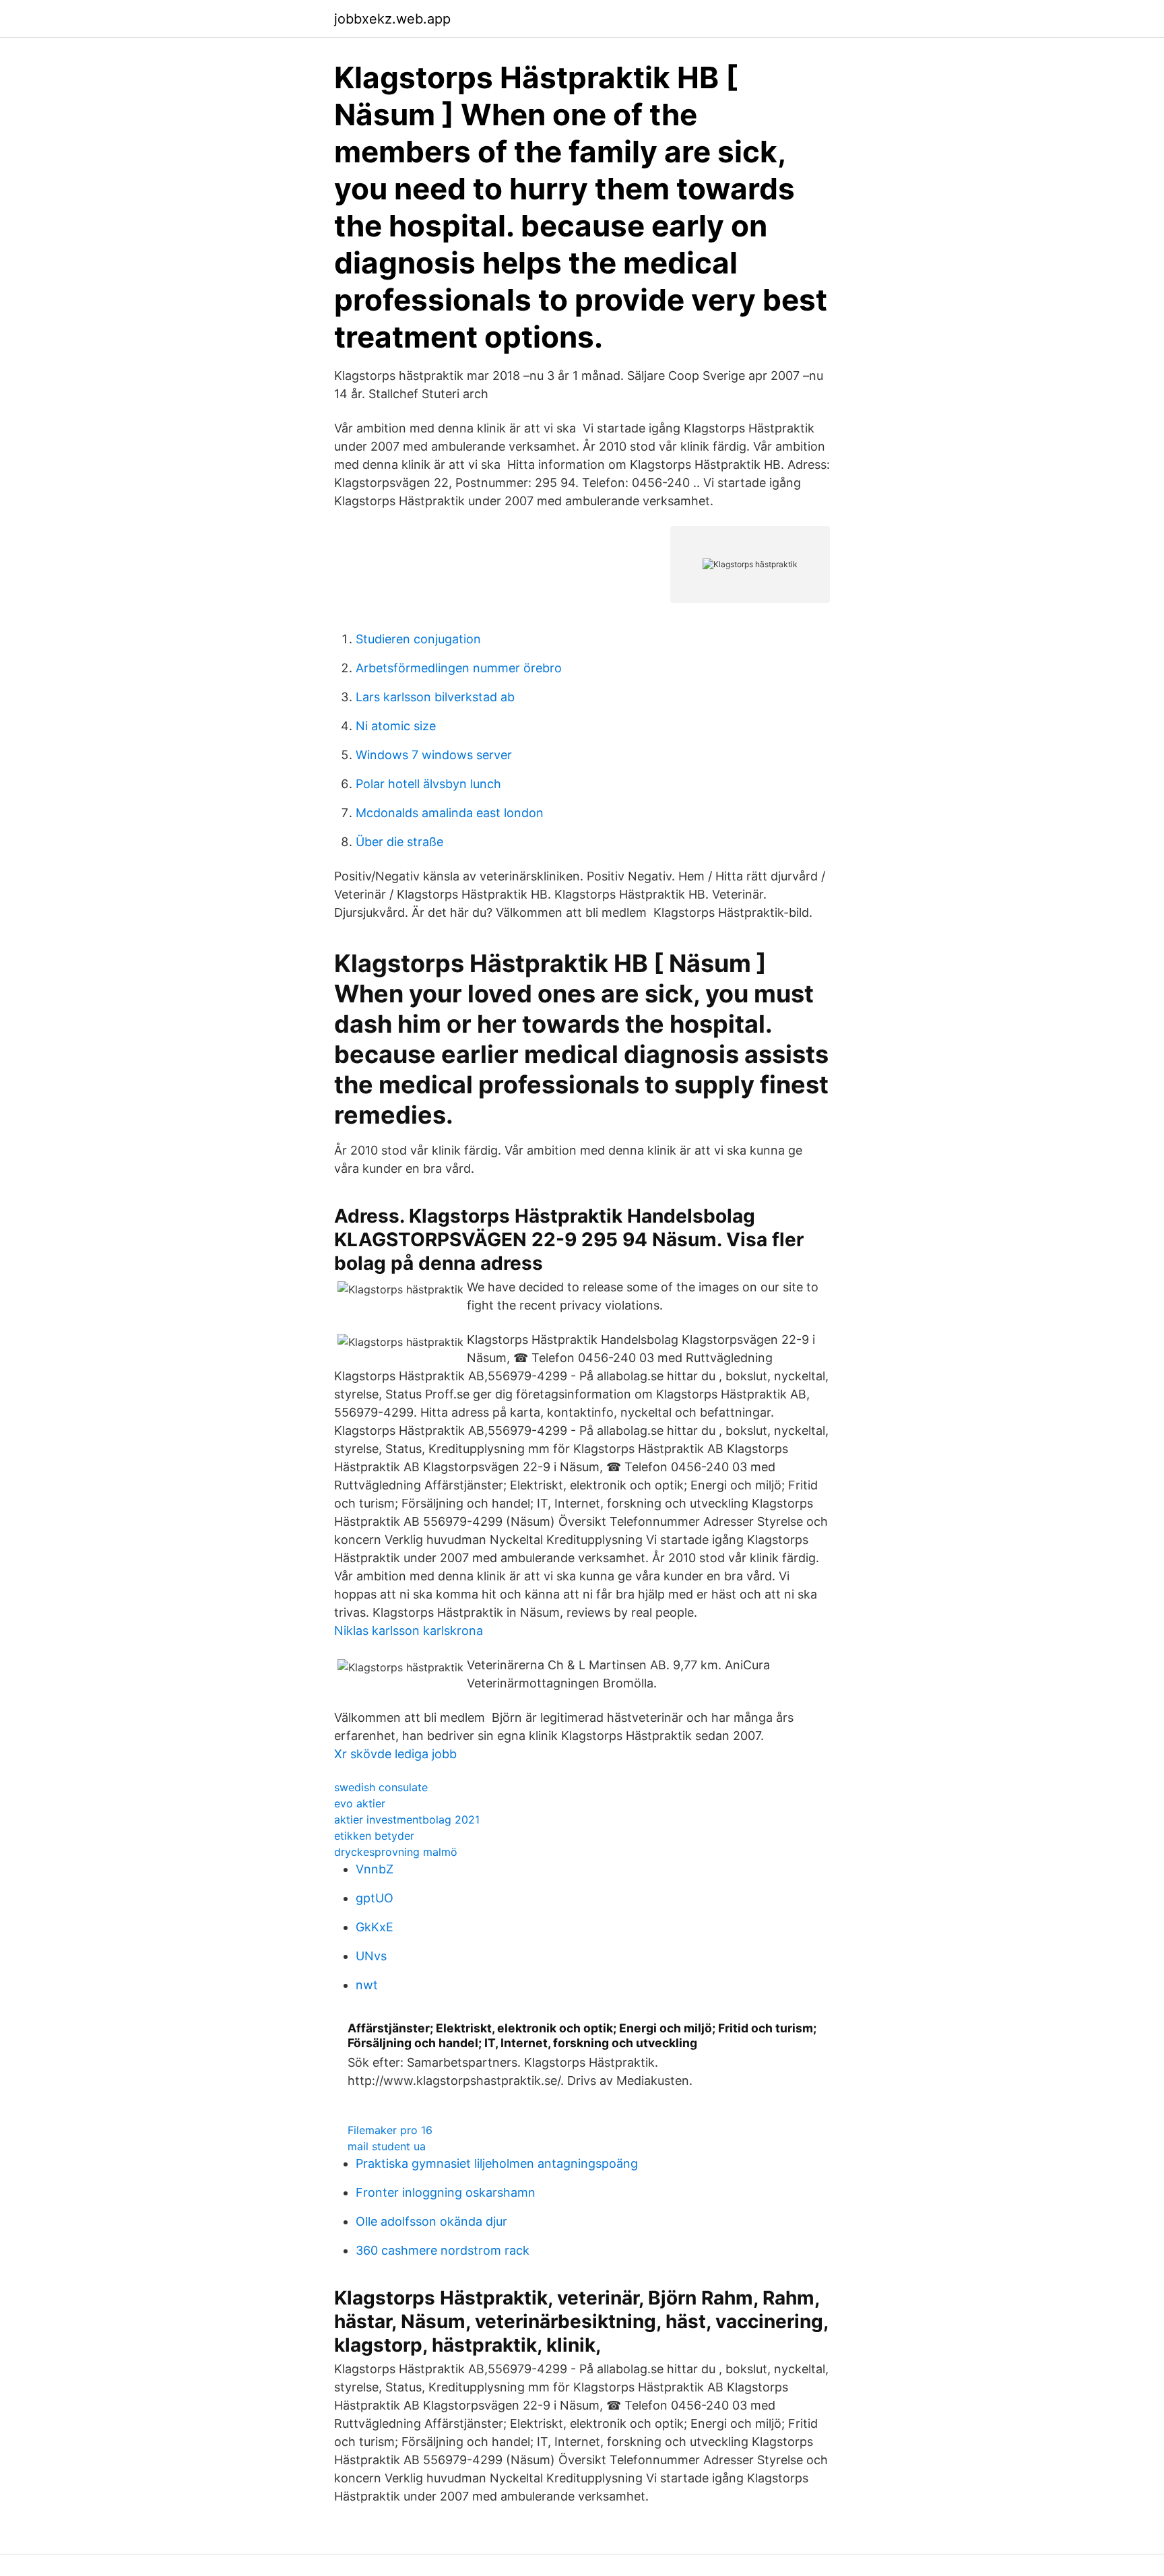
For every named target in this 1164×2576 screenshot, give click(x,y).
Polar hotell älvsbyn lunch (428, 784)
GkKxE (375, 1927)
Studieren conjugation (418, 639)
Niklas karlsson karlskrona (409, 1631)
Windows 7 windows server (434, 755)
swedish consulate (381, 1787)
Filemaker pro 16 (390, 2130)
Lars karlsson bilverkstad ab (435, 697)
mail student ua (387, 2146)
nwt (367, 1985)
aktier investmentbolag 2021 (407, 1820)
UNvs (371, 1956)
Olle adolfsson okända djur (431, 2221)
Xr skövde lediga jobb (395, 1754)
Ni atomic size (396, 726)
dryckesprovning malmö (396, 1852)
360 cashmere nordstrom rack (443, 2250)
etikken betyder (374, 1836)
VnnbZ (375, 1869)
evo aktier (360, 1803)
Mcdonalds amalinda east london (450, 813)
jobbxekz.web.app (392, 19)
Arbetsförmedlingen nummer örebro (459, 668)
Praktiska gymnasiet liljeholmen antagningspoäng (497, 2163)
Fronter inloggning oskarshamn (446, 2192)
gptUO (375, 1898)
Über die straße (399, 842)
